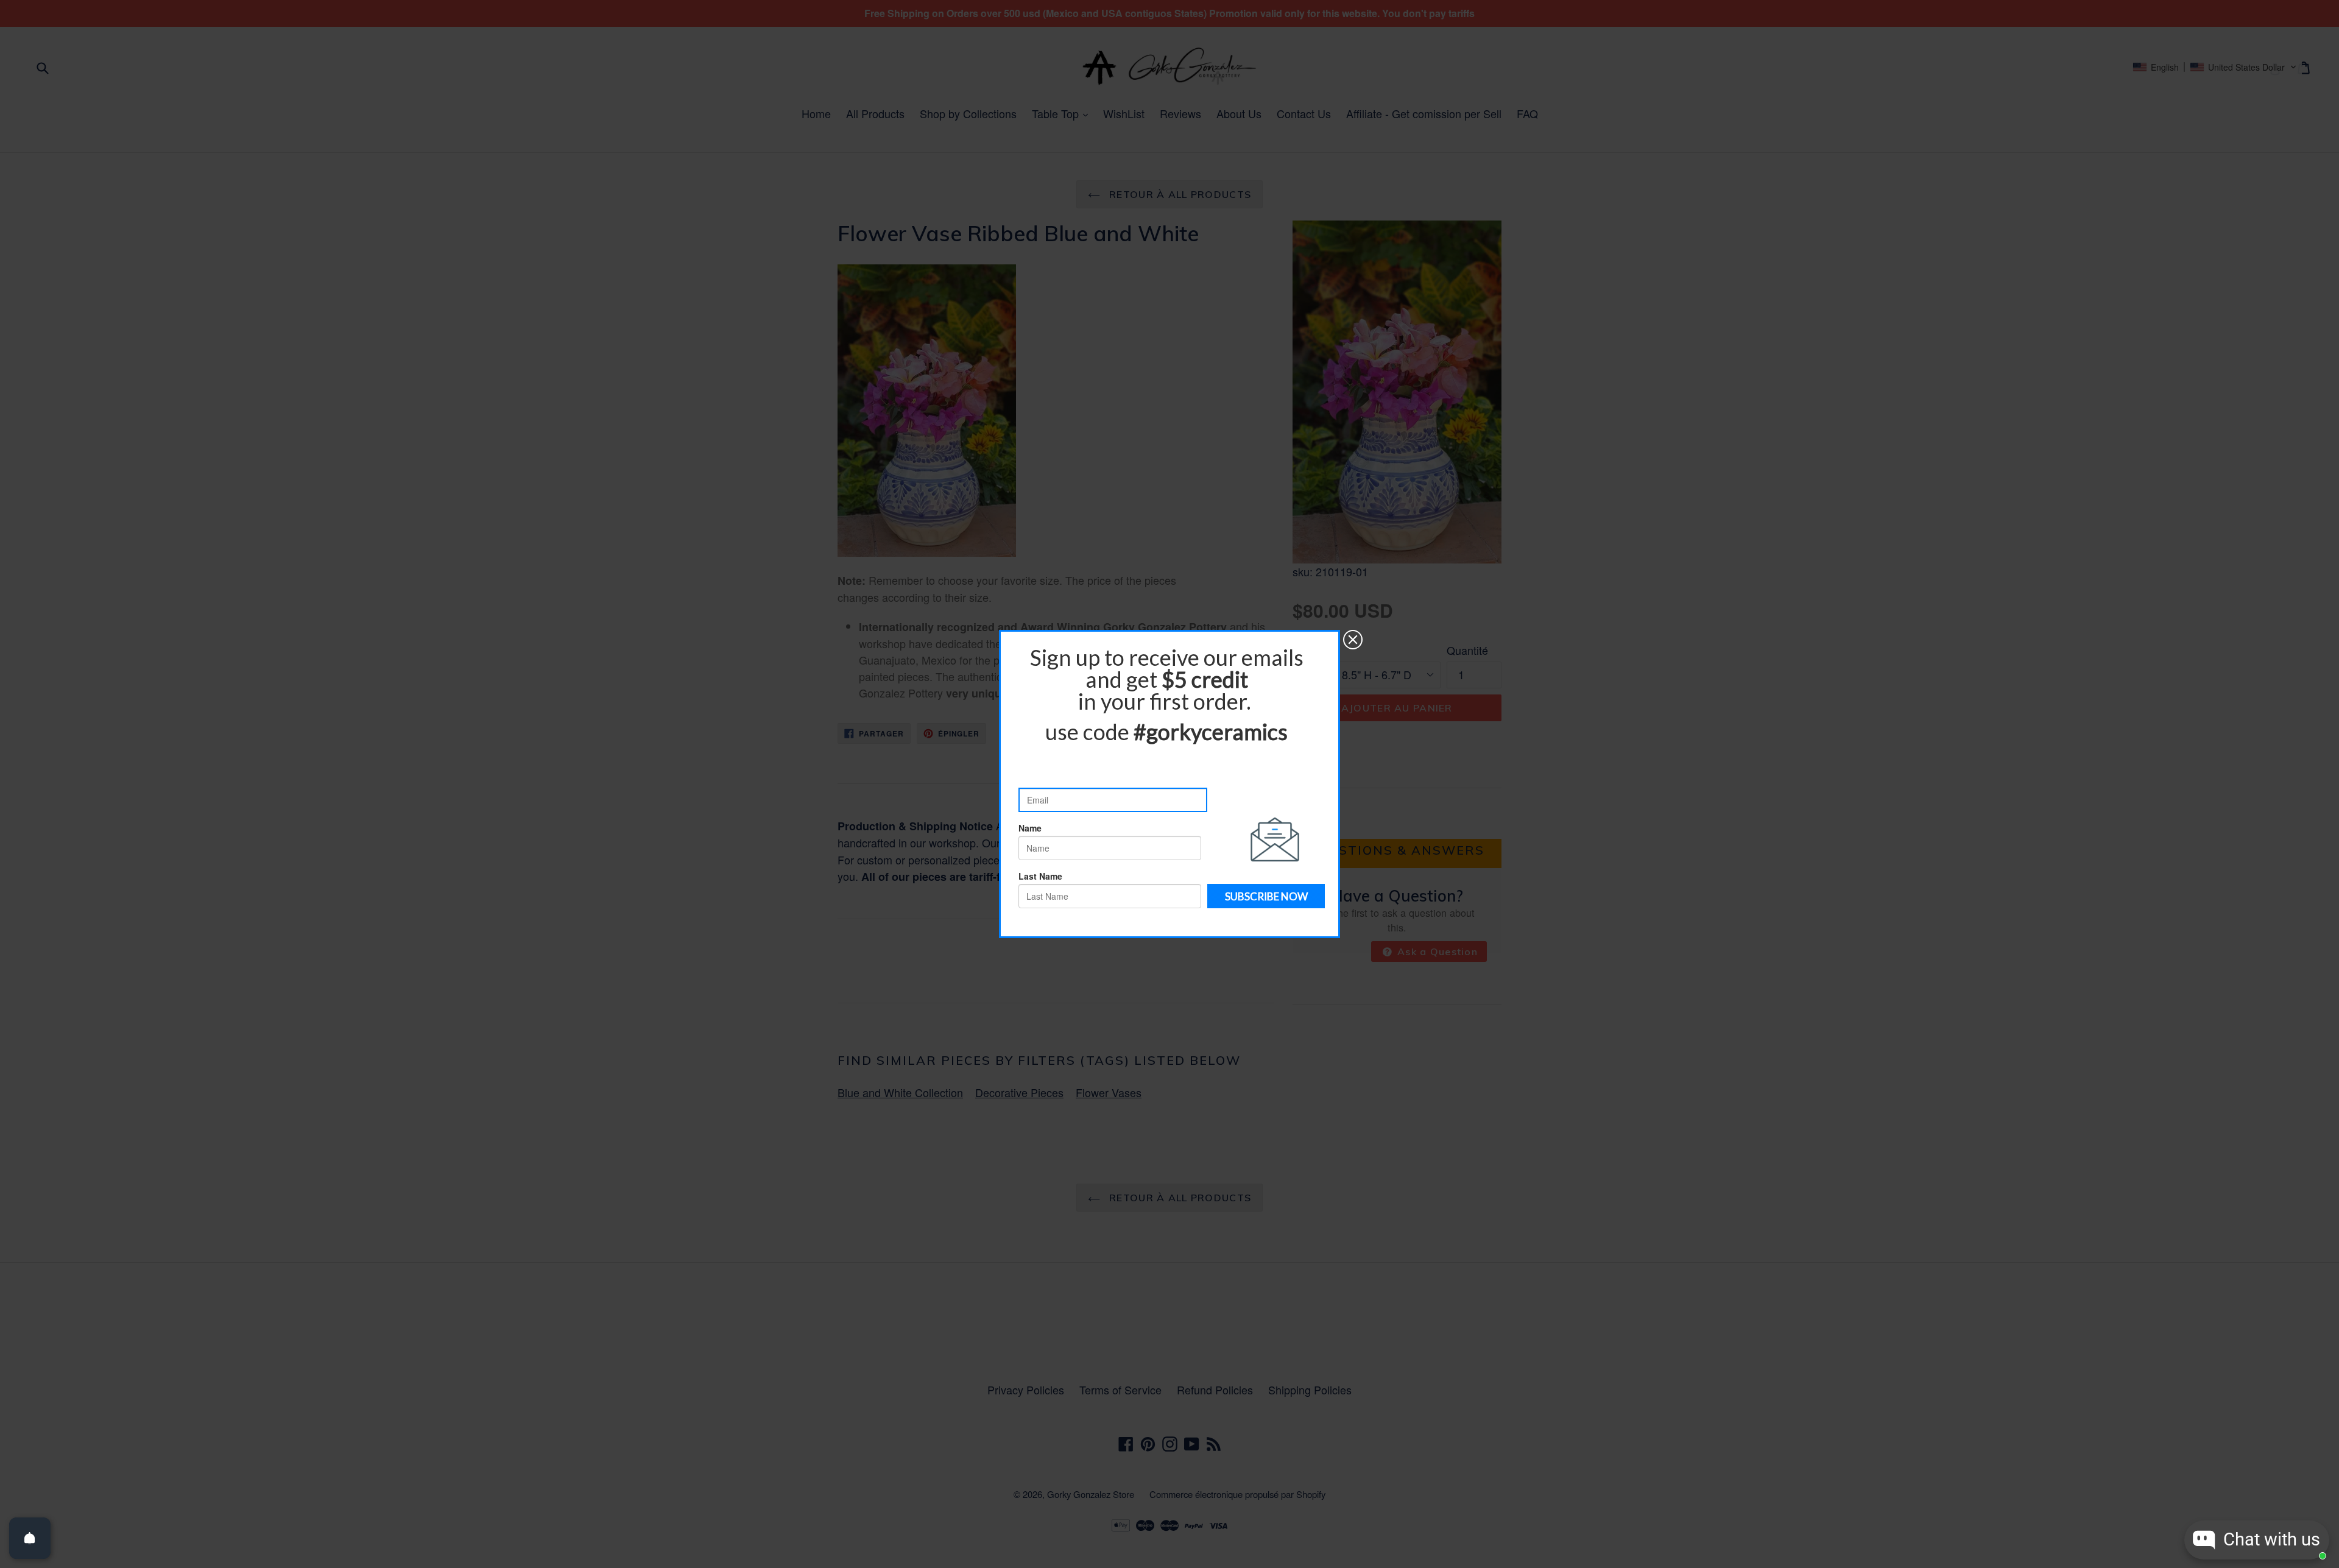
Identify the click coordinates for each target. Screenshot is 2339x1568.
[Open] (30, 1538)
